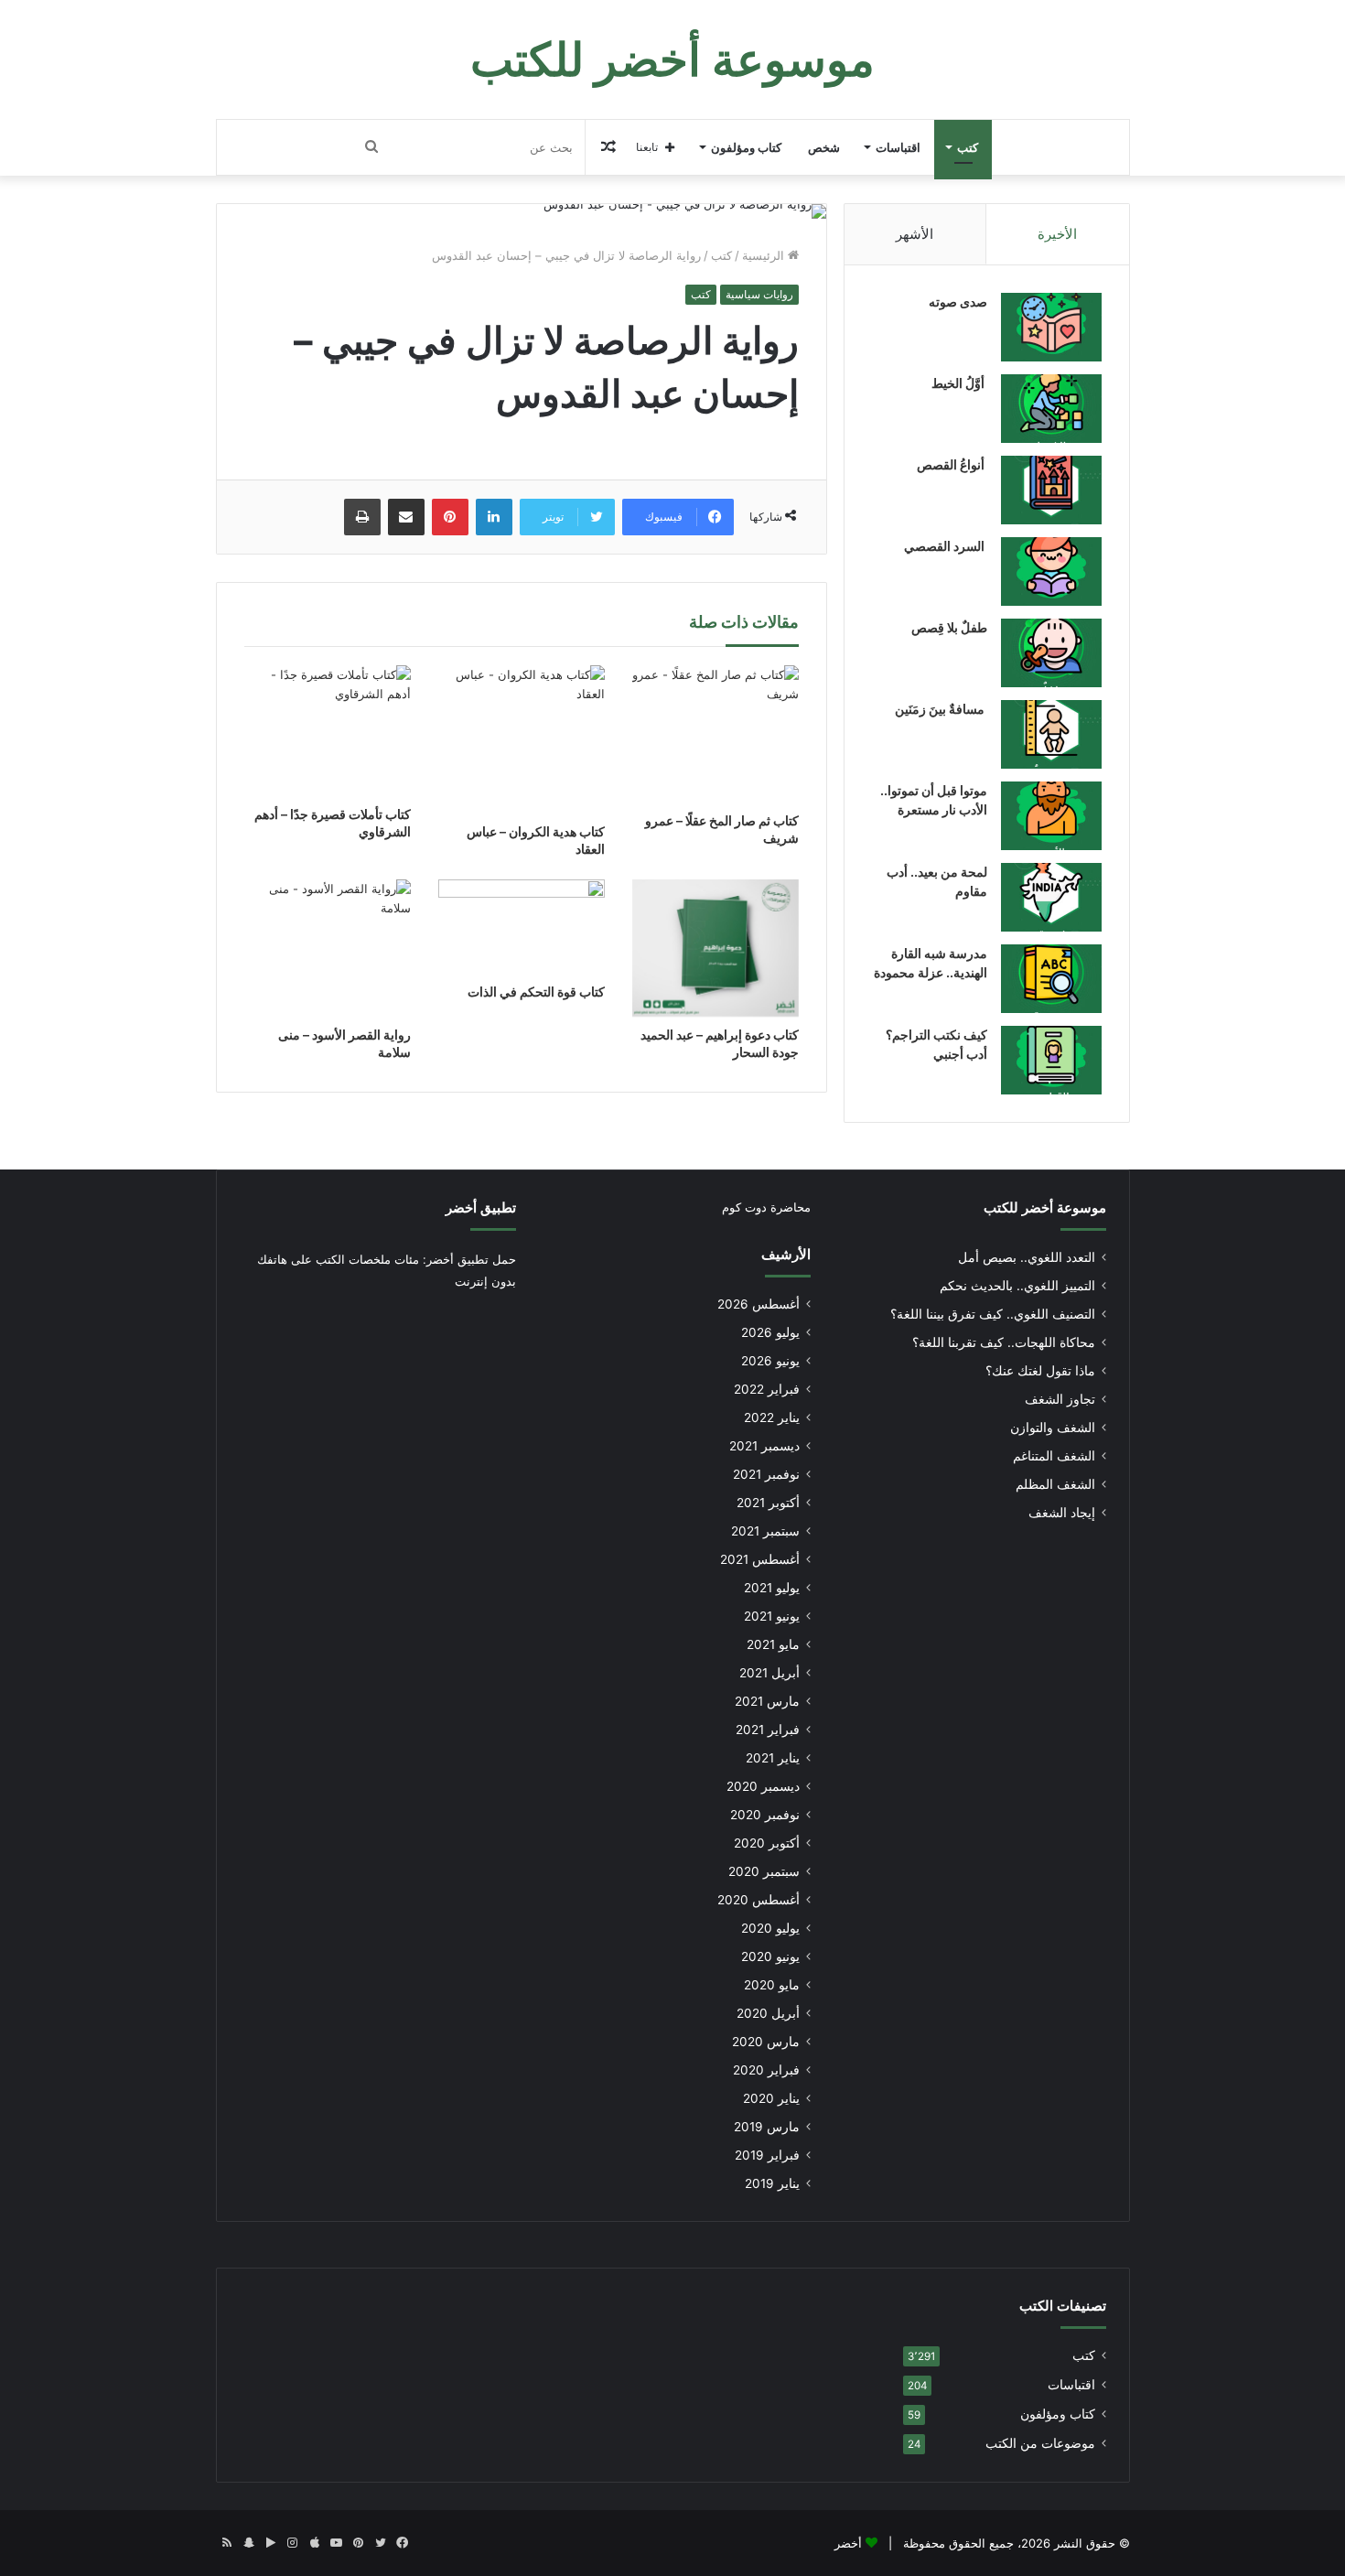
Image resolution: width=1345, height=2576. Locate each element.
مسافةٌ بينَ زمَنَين (941, 709)
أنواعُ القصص (952, 464)
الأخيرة (1057, 234)
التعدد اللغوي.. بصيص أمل (1027, 1257)
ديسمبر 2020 (763, 1786)
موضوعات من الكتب (1040, 2443)
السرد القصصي (946, 546)
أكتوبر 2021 (768, 1503)
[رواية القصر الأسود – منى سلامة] (328, 948)
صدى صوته (958, 302)
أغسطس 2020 (759, 1900)
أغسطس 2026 (759, 1304)
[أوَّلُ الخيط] (1051, 409)
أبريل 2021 (769, 1673)
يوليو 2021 (772, 1588)
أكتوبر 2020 (767, 1843)
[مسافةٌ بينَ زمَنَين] (1051, 734)
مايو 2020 (772, 1985)
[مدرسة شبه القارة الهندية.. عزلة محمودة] (1051, 979)
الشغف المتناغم (1054, 1456)
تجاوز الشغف (1060, 1399)
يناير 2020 (771, 2098)
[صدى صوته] (1051, 327)
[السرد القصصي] (1051, 571)
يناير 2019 (772, 2183)
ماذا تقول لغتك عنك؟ (1040, 1371)
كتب (968, 147)
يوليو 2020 (770, 1928)
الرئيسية (765, 255)
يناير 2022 (772, 1417)
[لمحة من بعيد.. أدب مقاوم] (1051, 897)
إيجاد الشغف (1062, 1513)
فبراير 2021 (768, 1730)
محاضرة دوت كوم (766, 1207)
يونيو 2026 (770, 1361)
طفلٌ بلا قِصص (949, 627)
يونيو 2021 (772, 1616)
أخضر (848, 2543)
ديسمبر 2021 (764, 1446)
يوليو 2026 (770, 1332)
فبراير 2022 (767, 1389)
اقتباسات (898, 147)
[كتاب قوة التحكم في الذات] (522, 927)
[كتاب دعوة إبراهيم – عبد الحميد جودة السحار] (716, 948)
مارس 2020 (766, 2042)
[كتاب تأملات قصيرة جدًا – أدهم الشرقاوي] (328, 731)
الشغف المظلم (1055, 1484)
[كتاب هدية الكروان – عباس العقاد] (522, 739)
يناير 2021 (773, 1758)
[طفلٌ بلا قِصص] (1051, 653)
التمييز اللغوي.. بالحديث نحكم (1017, 1286)
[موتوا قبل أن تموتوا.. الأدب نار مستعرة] (1051, 816)
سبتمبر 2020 (764, 1871)
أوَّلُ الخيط (959, 383)
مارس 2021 (767, 1701)
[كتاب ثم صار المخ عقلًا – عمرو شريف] (716, 734)
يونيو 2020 (770, 1956)
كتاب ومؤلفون (746, 147)
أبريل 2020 (768, 2013)
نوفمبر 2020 (765, 1815)
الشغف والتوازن (1053, 1428)
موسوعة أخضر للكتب (1045, 1207)
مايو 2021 (773, 1644)
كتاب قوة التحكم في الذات (536, 992)
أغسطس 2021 (760, 1559)
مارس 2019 (767, 2127)
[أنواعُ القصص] (1051, 490)
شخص (824, 147)
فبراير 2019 (767, 2155)
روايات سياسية (759, 294)
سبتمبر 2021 (765, 1531)
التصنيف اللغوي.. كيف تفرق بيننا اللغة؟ (993, 1314)
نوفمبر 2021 (766, 1474)
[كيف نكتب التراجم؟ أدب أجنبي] (1051, 1060)
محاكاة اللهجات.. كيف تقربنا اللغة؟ (1004, 1342)
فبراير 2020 (766, 2070)
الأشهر (915, 234)
